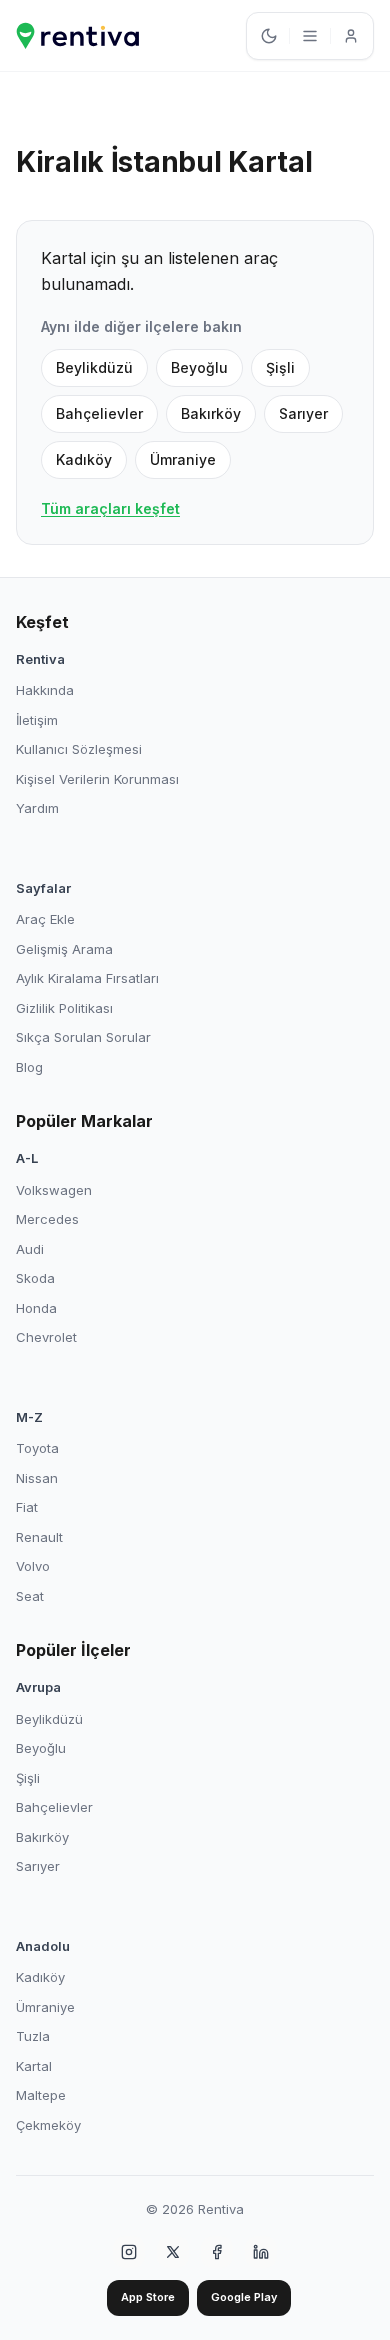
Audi (30, 1249)
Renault (39, 1537)
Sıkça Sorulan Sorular (83, 1037)
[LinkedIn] (261, 2252)
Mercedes (47, 1219)
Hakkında (45, 690)
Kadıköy (84, 459)
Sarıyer (303, 413)
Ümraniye (183, 459)
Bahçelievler (99, 413)
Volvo (33, 1566)
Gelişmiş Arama (64, 949)
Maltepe (41, 2095)
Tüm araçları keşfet (110, 508)
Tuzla (33, 2036)
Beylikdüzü (94, 367)
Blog (29, 1067)
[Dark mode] (269, 36)
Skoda (35, 1278)
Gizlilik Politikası (64, 1008)
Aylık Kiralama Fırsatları (87, 978)
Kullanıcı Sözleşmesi (79, 749)
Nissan (37, 1478)
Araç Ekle (45, 919)
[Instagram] (129, 2252)
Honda (36, 1308)
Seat (30, 1596)
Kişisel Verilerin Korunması (97, 779)
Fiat (27, 1507)
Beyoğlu (199, 367)
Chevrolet (46, 1337)
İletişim (37, 720)
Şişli (280, 367)
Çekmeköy (48, 2125)
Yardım (37, 808)
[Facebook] (217, 2252)
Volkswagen (54, 1190)
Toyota (37, 1448)
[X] (173, 2252)
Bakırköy (211, 413)
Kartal (34, 2066)
